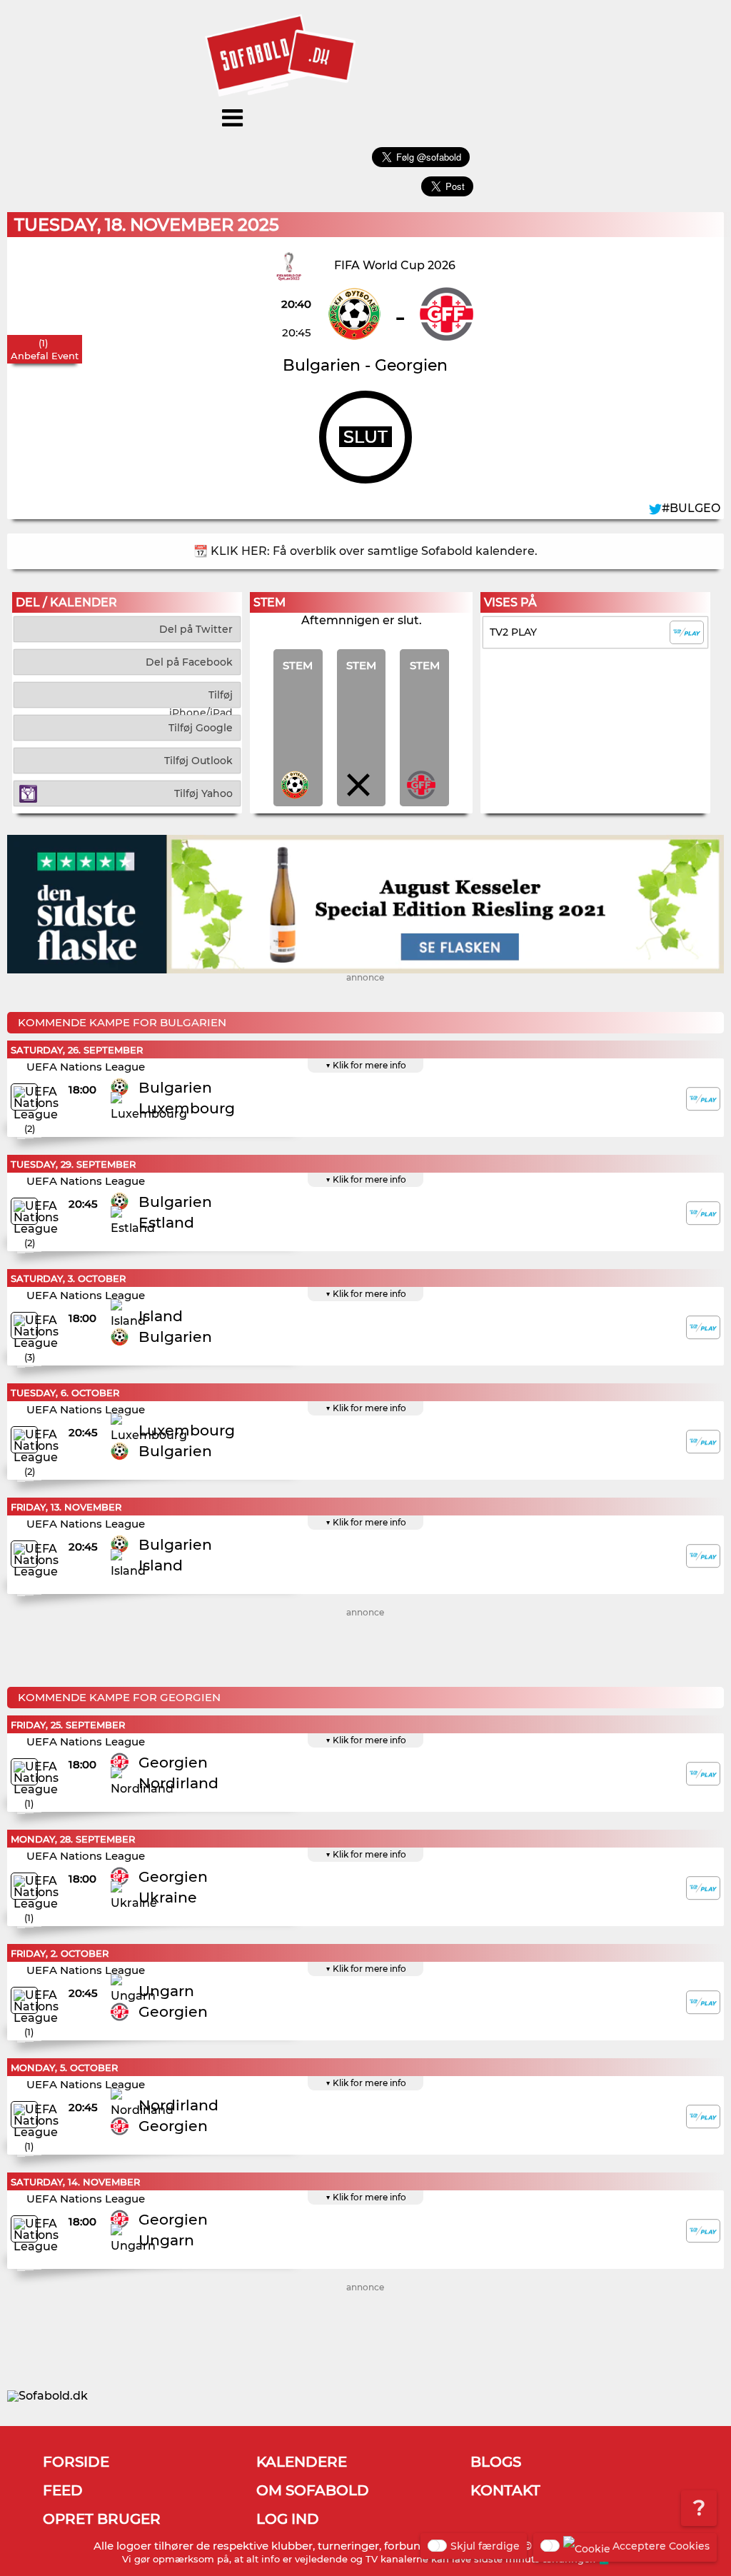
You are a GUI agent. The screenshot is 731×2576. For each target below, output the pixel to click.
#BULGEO (691, 508)
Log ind (288, 2519)
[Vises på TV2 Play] (703, 1099)
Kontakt (505, 2490)
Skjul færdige (485, 2546)
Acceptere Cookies (661, 2546)
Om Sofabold (313, 2490)
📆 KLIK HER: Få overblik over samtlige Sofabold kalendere (364, 551)
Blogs (496, 2462)
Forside (76, 2462)
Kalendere (302, 2462)
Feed (63, 2490)
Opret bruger (102, 2519)
